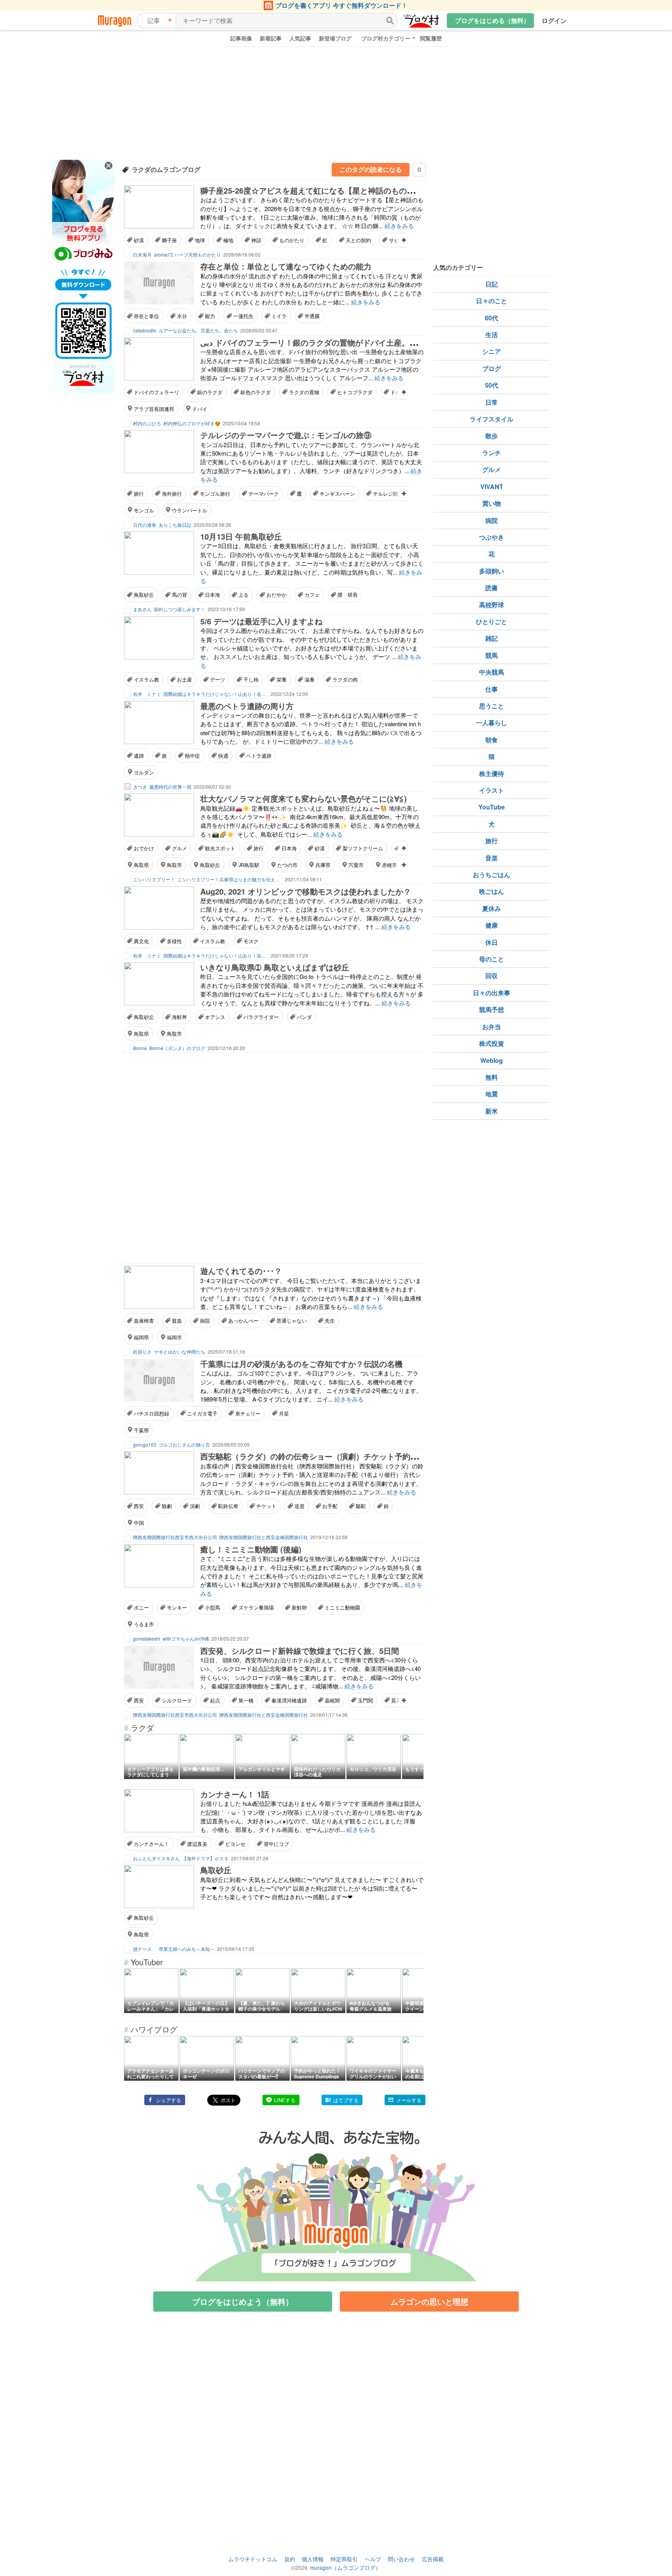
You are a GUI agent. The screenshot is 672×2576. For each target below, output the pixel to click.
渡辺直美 (197, 1844)
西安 (139, 1506)
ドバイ (200, 409)
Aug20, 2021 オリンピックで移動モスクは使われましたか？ (306, 891)
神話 (256, 240)
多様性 (174, 941)
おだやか (276, 595)
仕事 (492, 689)
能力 (210, 316)
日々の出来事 (492, 993)
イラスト (492, 790)
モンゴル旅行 (215, 494)
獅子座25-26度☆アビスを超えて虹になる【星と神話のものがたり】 (319, 190)
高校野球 (492, 605)
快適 (223, 756)
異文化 (141, 941)
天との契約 (358, 240)
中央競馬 (492, 672)
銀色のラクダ (255, 392)
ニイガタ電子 (202, 1413)
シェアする (169, 2100)
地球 (200, 240)
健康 (492, 925)
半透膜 (312, 316)
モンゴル (144, 510)
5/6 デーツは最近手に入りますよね (261, 621)
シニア (492, 351)
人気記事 (300, 38)
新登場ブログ (335, 38)
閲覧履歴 (431, 38)
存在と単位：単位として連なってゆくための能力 (286, 266)
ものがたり (292, 240)
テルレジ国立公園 (393, 494)
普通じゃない (292, 1320)
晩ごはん (492, 891)
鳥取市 (174, 865)
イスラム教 (146, 679)
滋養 (310, 679)
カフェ (312, 595)
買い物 (492, 503)
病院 (205, 1320)
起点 (215, 1700)
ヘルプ (373, 2559)
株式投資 (492, 1043)
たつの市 (287, 865)
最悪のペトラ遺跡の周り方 (247, 706)
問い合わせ (401, 2559)
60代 (492, 318)
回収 (492, 976)
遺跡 (139, 756)
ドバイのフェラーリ (157, 392)
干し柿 (251, 679)
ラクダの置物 (304, 392)
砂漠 (139, 240)
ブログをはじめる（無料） (492, 20)
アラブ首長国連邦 (154, 409)
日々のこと (492, 301)
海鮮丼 (179, 1017)
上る (243, 595)
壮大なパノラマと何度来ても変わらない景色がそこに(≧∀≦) (304, 798)
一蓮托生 (243, 316)
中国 (139, 1523)
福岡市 (174, 1337)
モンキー (177, 1607)
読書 (492, 588)
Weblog (492, 1060)
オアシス (215, 1017)
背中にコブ (276, 1844)
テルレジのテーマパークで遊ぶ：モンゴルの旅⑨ (286, 435)
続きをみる (399, 226)
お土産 (185, 679)
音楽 (492, 858)
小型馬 (213, 1607)
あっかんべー (243, 1320)
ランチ (492, 453)
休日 (492, 942)
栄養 (282, 679)
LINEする (285, 2100)
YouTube (492, 807)
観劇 (167, 1506)
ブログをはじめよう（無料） (243, 2301)
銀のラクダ (210, 392)
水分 (182, 316)
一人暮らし (492, 723)
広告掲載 (433, 2559)
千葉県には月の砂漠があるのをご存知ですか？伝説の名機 (301, 1364)
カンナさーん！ (151, 1844)
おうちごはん (492, 875)
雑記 (492, 638)
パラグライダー (261, 1017)
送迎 (299, 1506)
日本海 (213, 595)
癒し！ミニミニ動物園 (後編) (251, 1549)
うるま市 (144, 1624)
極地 (228, 240)
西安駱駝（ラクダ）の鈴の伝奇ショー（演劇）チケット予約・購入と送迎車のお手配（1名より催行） (377, 1456)
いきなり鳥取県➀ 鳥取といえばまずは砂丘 (275, 967)
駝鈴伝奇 (228, 1506)
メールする (409, 2100)
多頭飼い (492, 571)
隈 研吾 (348, 595)
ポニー (141, 1607)
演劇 (195, 1506)
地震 (492, 1094)
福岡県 (141, 1337)
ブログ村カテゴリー (386, 38)
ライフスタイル (492, 419)
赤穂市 (389, 865)
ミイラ (279, 316)
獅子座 (169, 240)
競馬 (492, 655)
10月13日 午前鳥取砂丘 (241, 536)
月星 (284, 1413)
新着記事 (271, 38)
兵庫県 (323, 865)
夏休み (492, 908)
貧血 (177, 1320)
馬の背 (179, 595)
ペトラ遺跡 (259, 756)
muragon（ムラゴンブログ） (345, 2567)
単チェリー (248, 1413)
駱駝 (361, 1506)
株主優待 (492, 773)
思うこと (492, 706)
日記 (492, 284)
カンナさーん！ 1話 (235, 1794)
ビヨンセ (235, 1844)
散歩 (492, 436)
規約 (290, 2559)
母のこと (492, 959)
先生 (330, 1320)
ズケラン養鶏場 (256, 1607)
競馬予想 (492, 1009)
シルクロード (177, 1700)
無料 (492, 1077)
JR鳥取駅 (249, 865)
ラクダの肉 (345, 679)
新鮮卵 (299, 1607)
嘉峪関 (332, 1700)
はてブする (346, 2100)
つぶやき (492, 537)
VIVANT (492, 487)
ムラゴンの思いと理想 (429, 2301)
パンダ (304, 1017)
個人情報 (313, 2559)
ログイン (554, 20)
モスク (251, 941)
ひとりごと (492, 621)
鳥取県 (141, 865)
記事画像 (241, 38)
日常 (492, 402)
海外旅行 (172, 494)
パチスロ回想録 (151, 1413)
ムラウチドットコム (253, 2559)
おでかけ (144, 848)
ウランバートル (190, 510)
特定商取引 (344, 2559)
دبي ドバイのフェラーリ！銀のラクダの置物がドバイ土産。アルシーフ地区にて (340, 342)
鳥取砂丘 (144, 595)
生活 (492, 335)
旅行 (139, 494)
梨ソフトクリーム (363, 848)
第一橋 (246, 1700)
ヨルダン (144, 772)
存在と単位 (146, 316)
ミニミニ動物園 (342, 1607)
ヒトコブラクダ (355, 392)
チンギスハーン (337, 494)
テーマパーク (264, 494)
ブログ (492, 368)
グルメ (179, 848)
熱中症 (192, 756)
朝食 (492, 740)
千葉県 (141, 1430)
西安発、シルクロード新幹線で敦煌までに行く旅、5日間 (300, 1651)
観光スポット (220, 848)
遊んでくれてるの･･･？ (241, 1271)
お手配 (330, 1506)
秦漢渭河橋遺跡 (289, 1700)
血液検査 (144, 1320)
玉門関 (365, 1700)
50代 (492, 385)
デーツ (218, 679)
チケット (266, 1506)
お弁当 (492, 1027)
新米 (492, 1111)
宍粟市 (356, 865)
